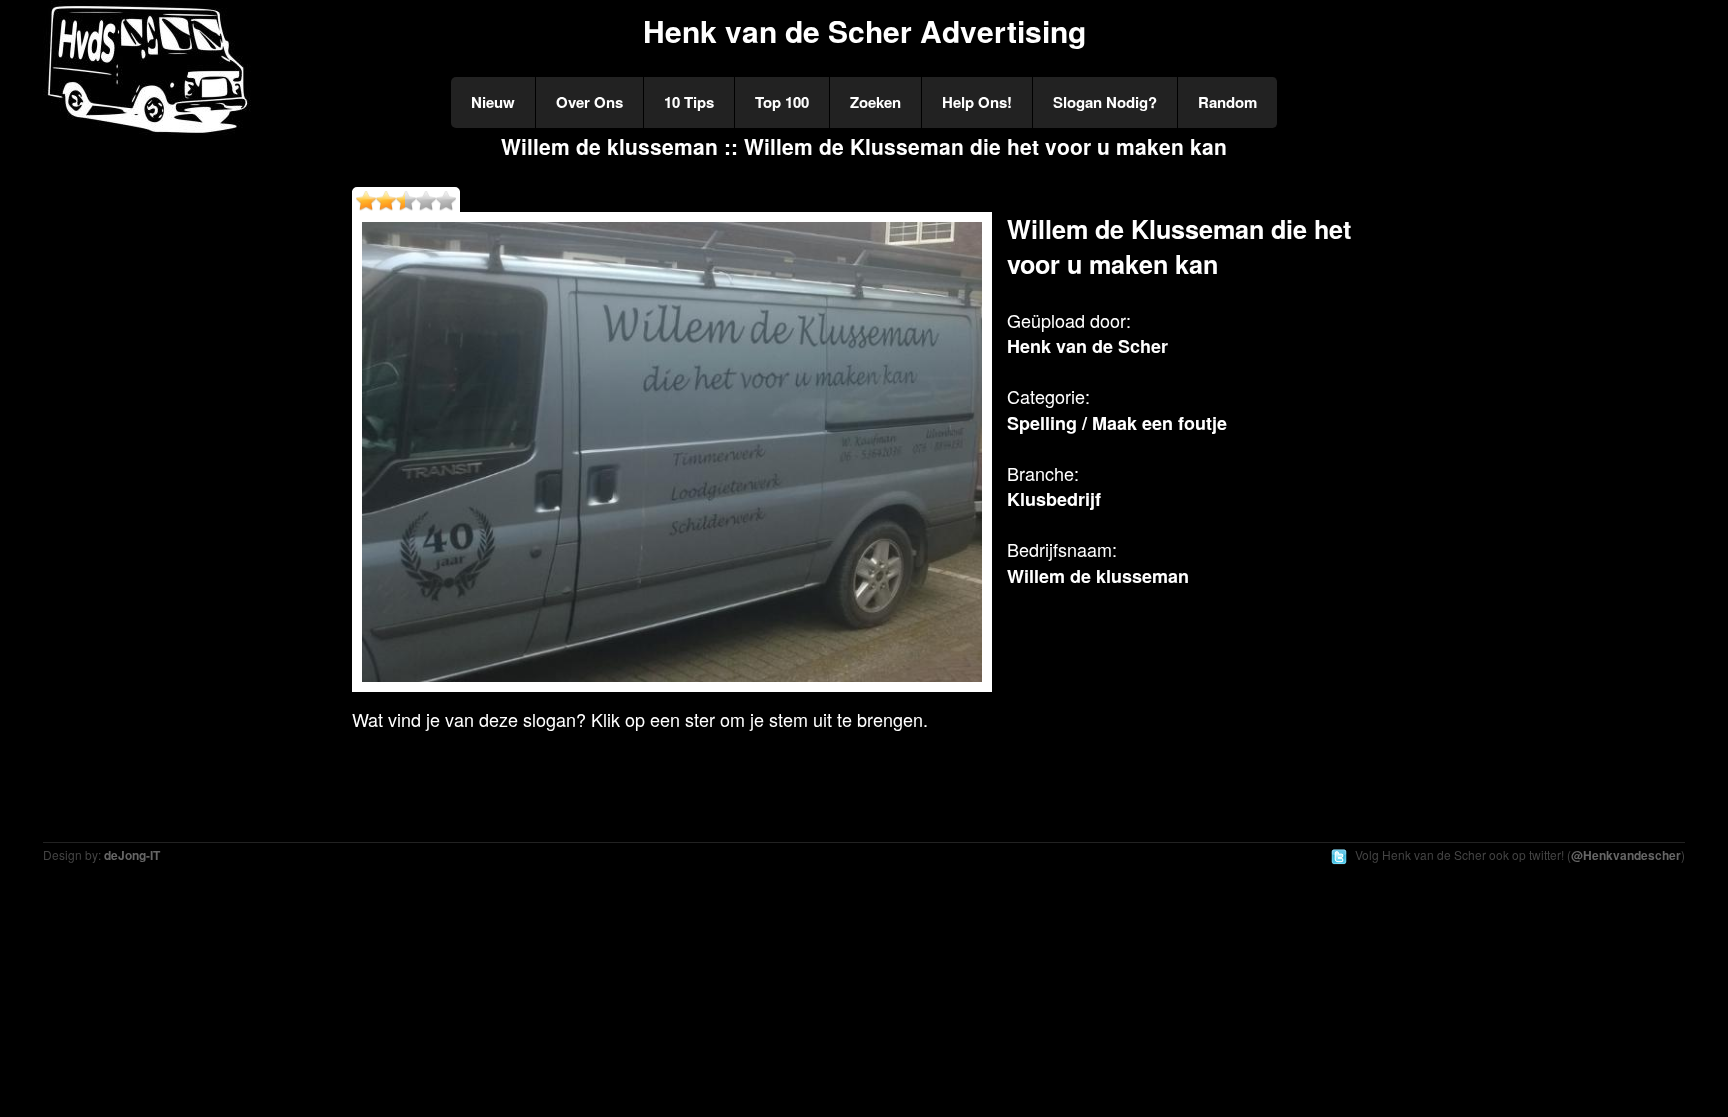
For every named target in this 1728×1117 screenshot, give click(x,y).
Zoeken (875, 102)
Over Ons (589, 102)
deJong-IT (132, 855)
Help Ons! (977, 102)
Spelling (1042, 423)
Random (1227, 102)
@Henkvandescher (1626, 855)
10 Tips (689, 102)
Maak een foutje (1159, 423)
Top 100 (782, 102)
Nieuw (493, 102)
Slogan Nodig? (1105, 102)
